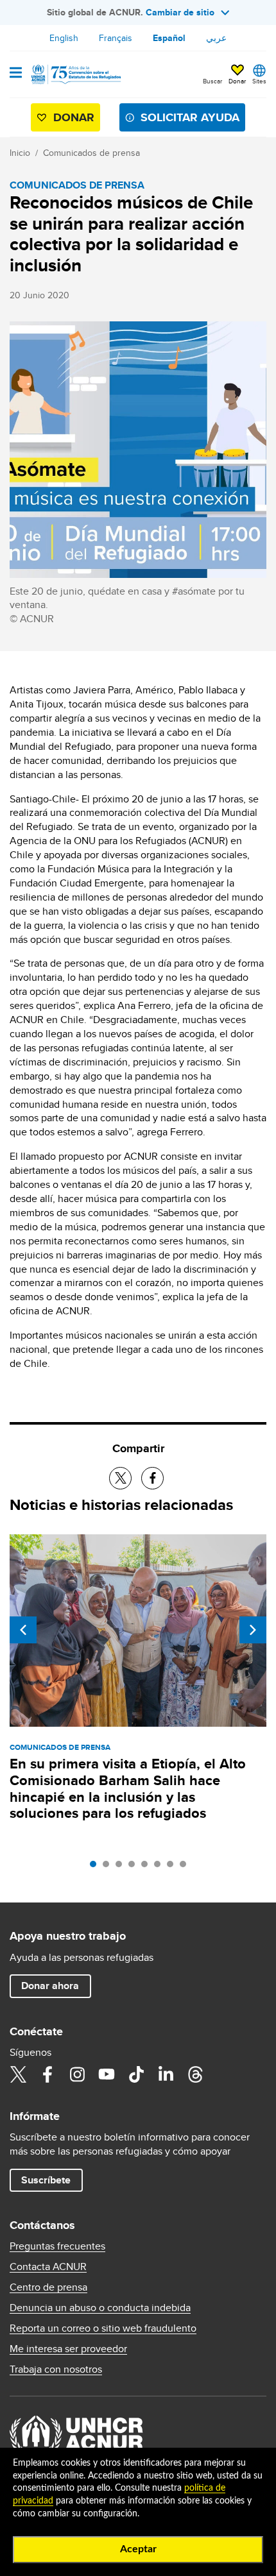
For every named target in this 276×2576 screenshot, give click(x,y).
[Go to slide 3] (122, 1867)
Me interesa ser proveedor (68, 2349)
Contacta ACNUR (48, 2267)
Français (116, 38)
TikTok (136, 2074)
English (64, 38)
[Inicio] (75, 74)
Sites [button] (259, 81)
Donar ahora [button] (50, 1986)
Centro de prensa (48, 2287)
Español (169, 38)
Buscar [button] (212, 81)
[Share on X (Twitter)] (120, 1478)
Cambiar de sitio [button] (180, 12)
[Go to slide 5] (148, 1867)
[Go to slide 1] (96, 1867)
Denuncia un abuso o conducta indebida (100, 2308)
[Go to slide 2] (109, 1867)
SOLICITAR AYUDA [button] (190, 117)
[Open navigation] (16, 74)
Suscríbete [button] (46, 2180)
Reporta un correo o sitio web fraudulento (103, 2328)
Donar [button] (237, 81)
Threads (195, 2074)
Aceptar (138, 2549)
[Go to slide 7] (173, 1867)
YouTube (107, 2074)
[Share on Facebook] (152, 1478)
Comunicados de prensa (91, 153)
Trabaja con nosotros (56, 2369)
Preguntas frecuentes (57, 2246)
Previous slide (23, 1630)
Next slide (253, 1630)
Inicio (20, 153)
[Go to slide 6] (160, 1867)
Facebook (47, 2074)
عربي (216, 38)
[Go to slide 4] (135, 1867)
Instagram (77, 2074)
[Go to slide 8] (186, 1867)
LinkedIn (166, 2074)
